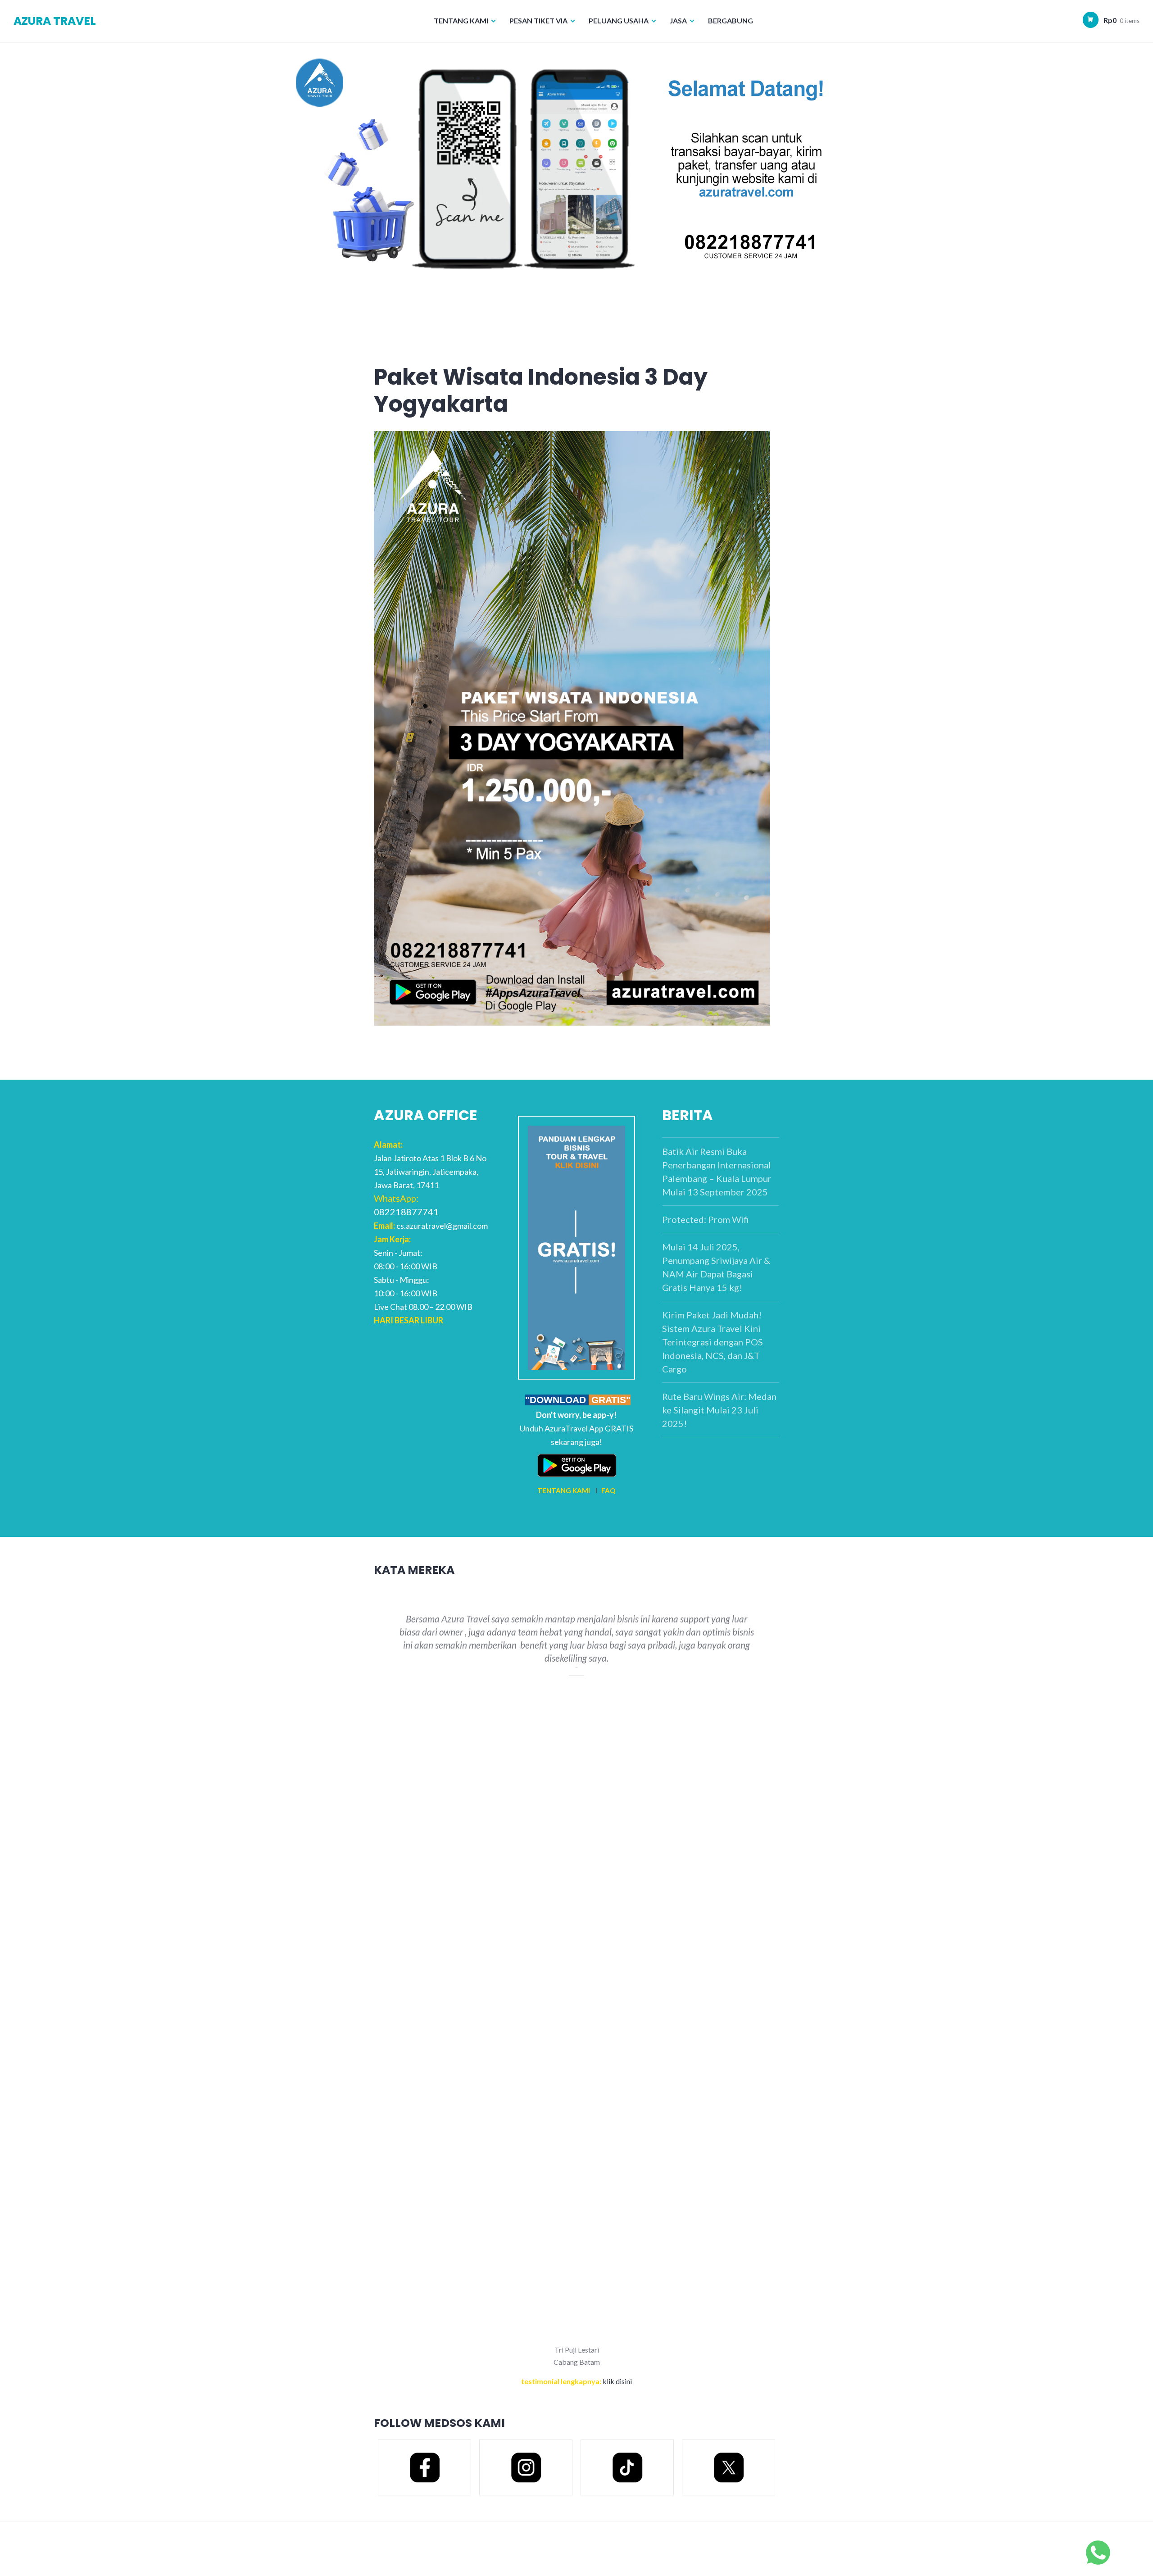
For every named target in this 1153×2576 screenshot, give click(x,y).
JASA (678, 20)
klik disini (617, 2381)
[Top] (1098, 2551)
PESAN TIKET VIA (538, 20)
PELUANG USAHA (619, 20)
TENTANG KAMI (461, 20)
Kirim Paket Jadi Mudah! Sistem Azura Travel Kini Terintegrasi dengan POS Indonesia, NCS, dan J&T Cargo (713, 1342)
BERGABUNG (731, 20)
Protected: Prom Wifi (706, 1219)
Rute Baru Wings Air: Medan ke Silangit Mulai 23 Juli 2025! (719, 1410)
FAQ (608, 1490)
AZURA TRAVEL (55, 21)
